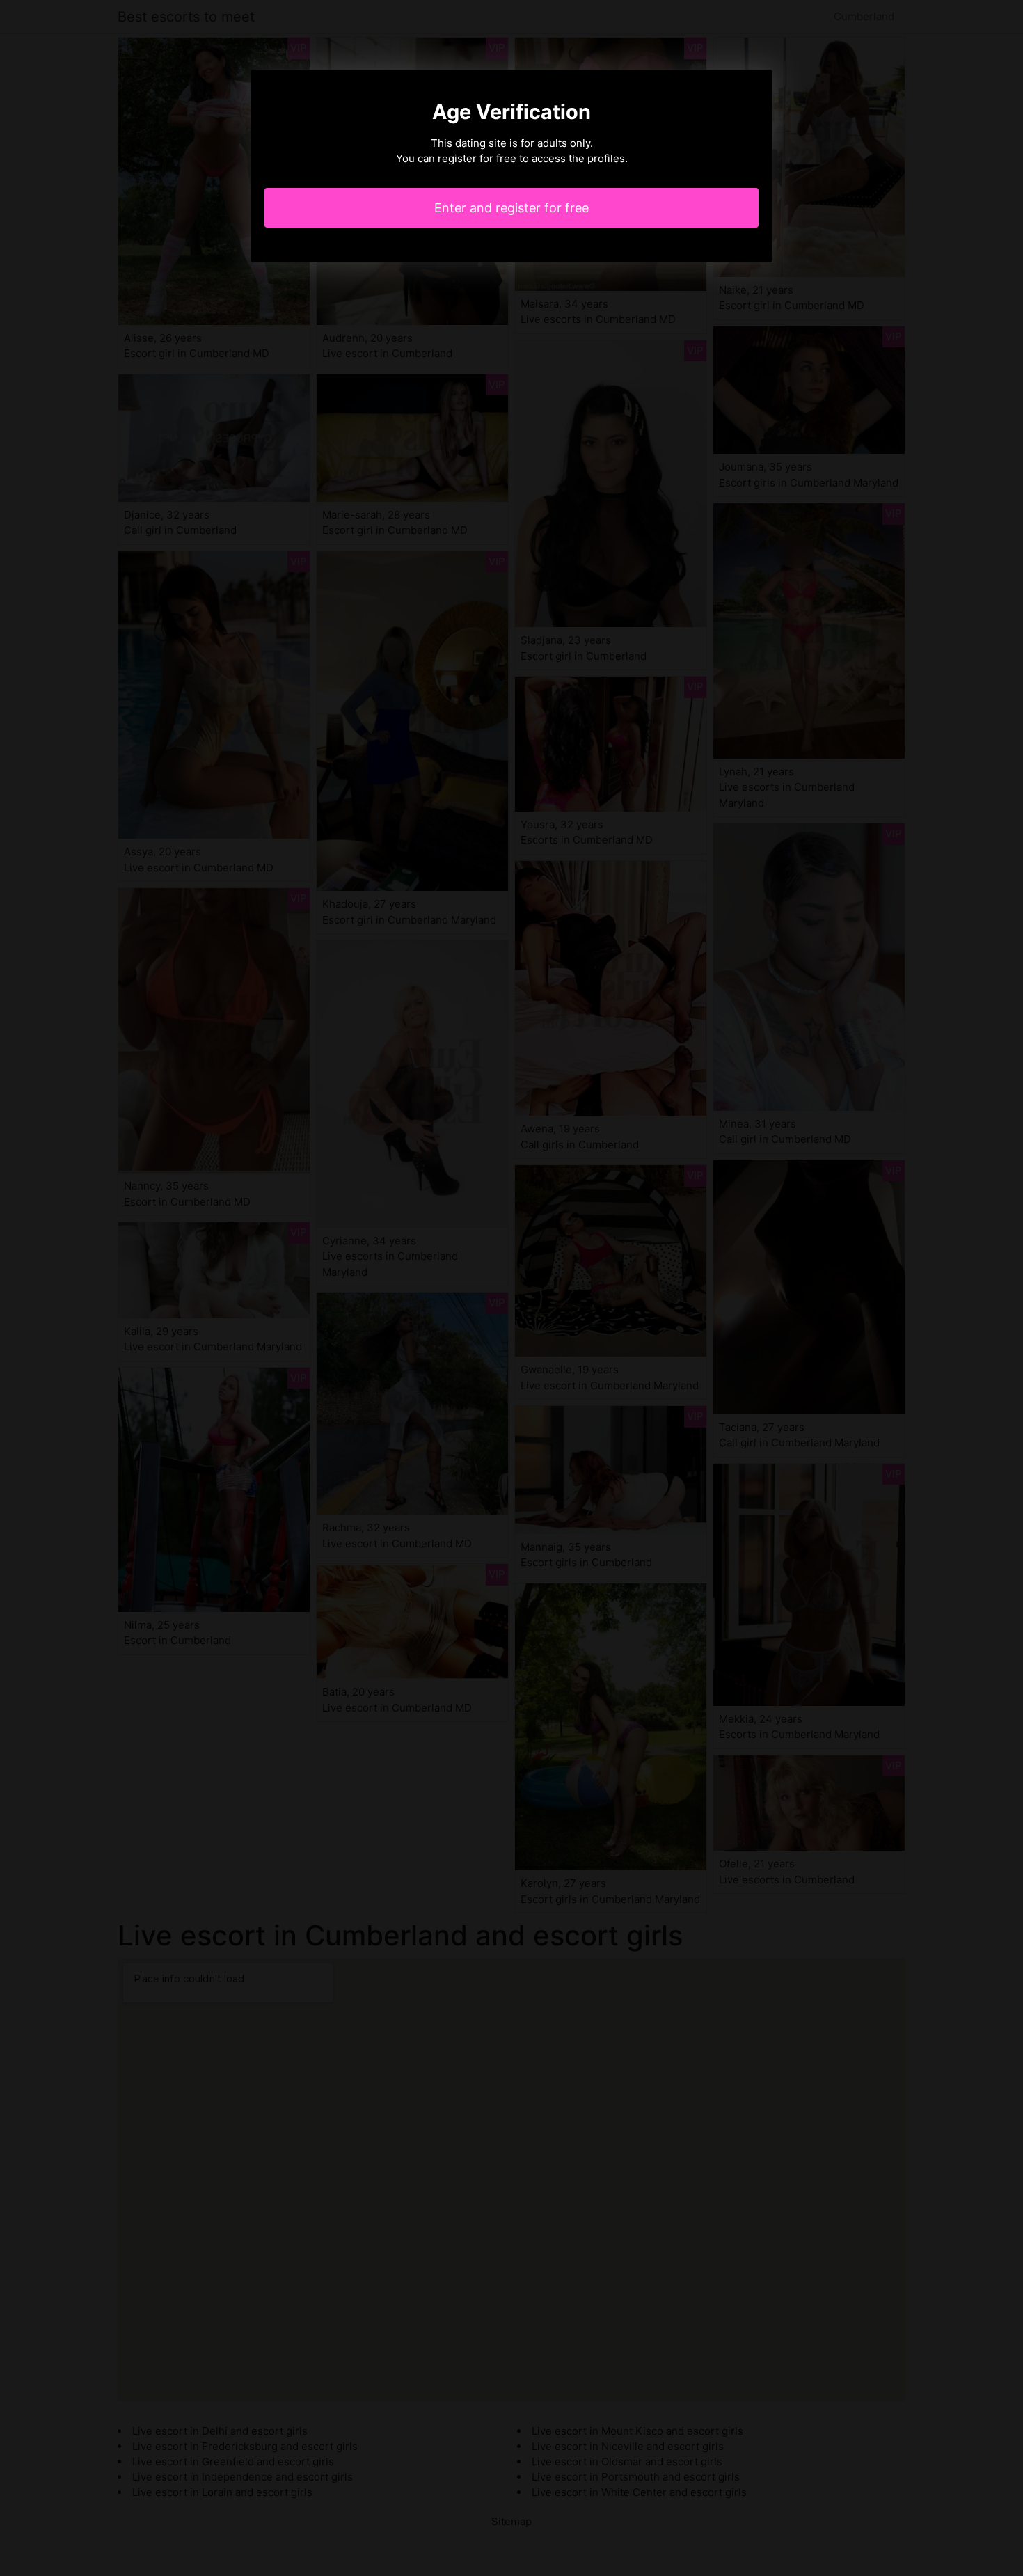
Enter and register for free (511, 208)
